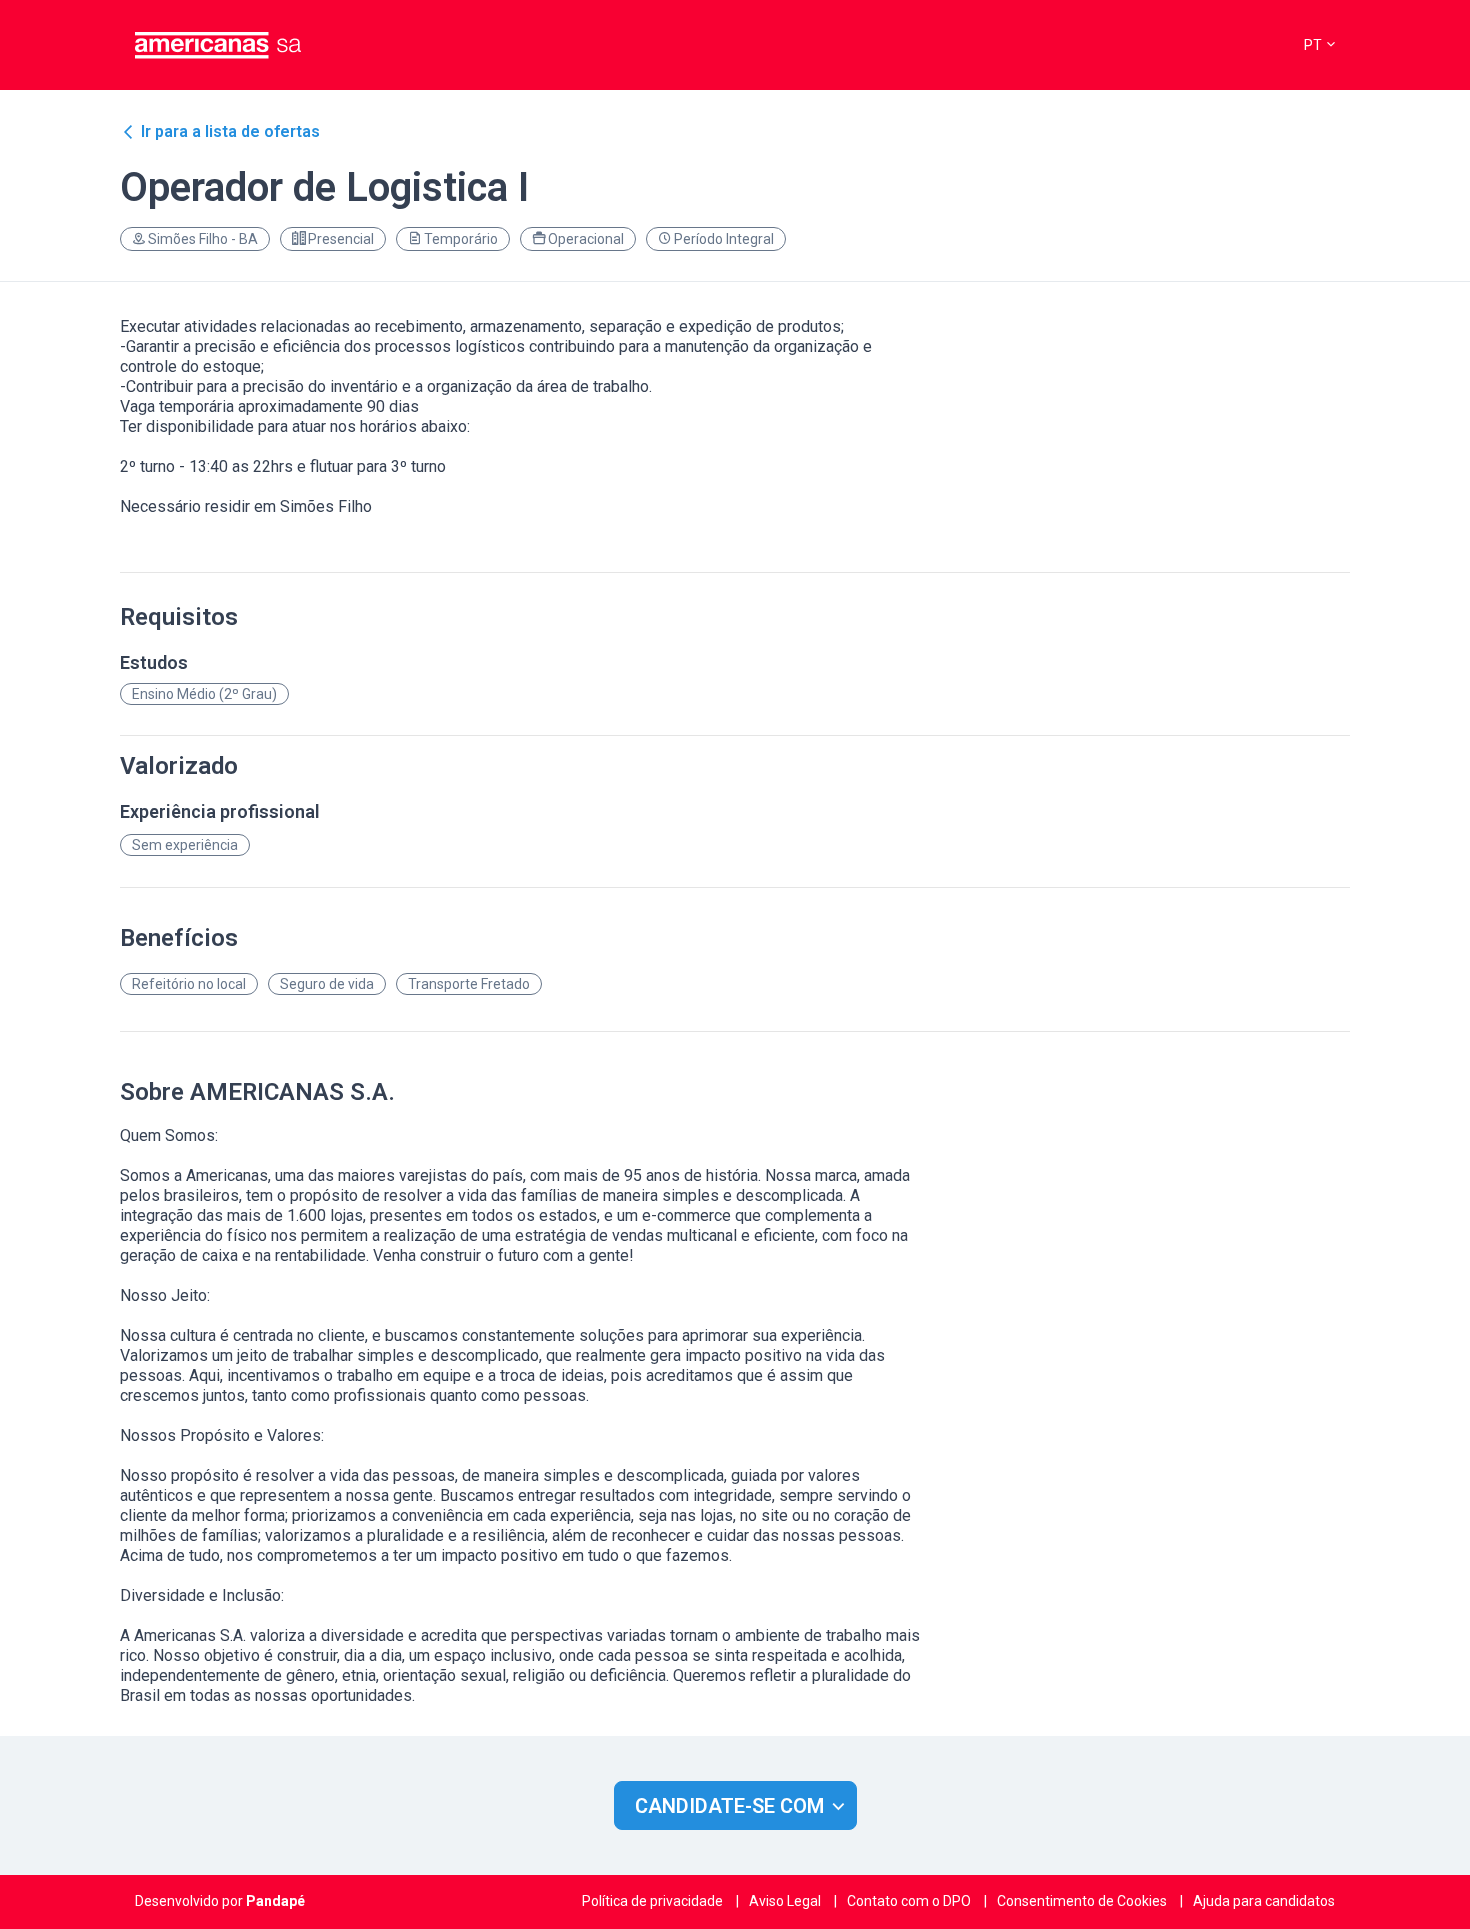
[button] (1319, 45)
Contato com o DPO (909, 1901)
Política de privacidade (652, 1901)
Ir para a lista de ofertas (230, 131)
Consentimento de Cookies (1082, 1901)
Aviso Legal (785, 1901)
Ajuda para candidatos (1264, 1901)
